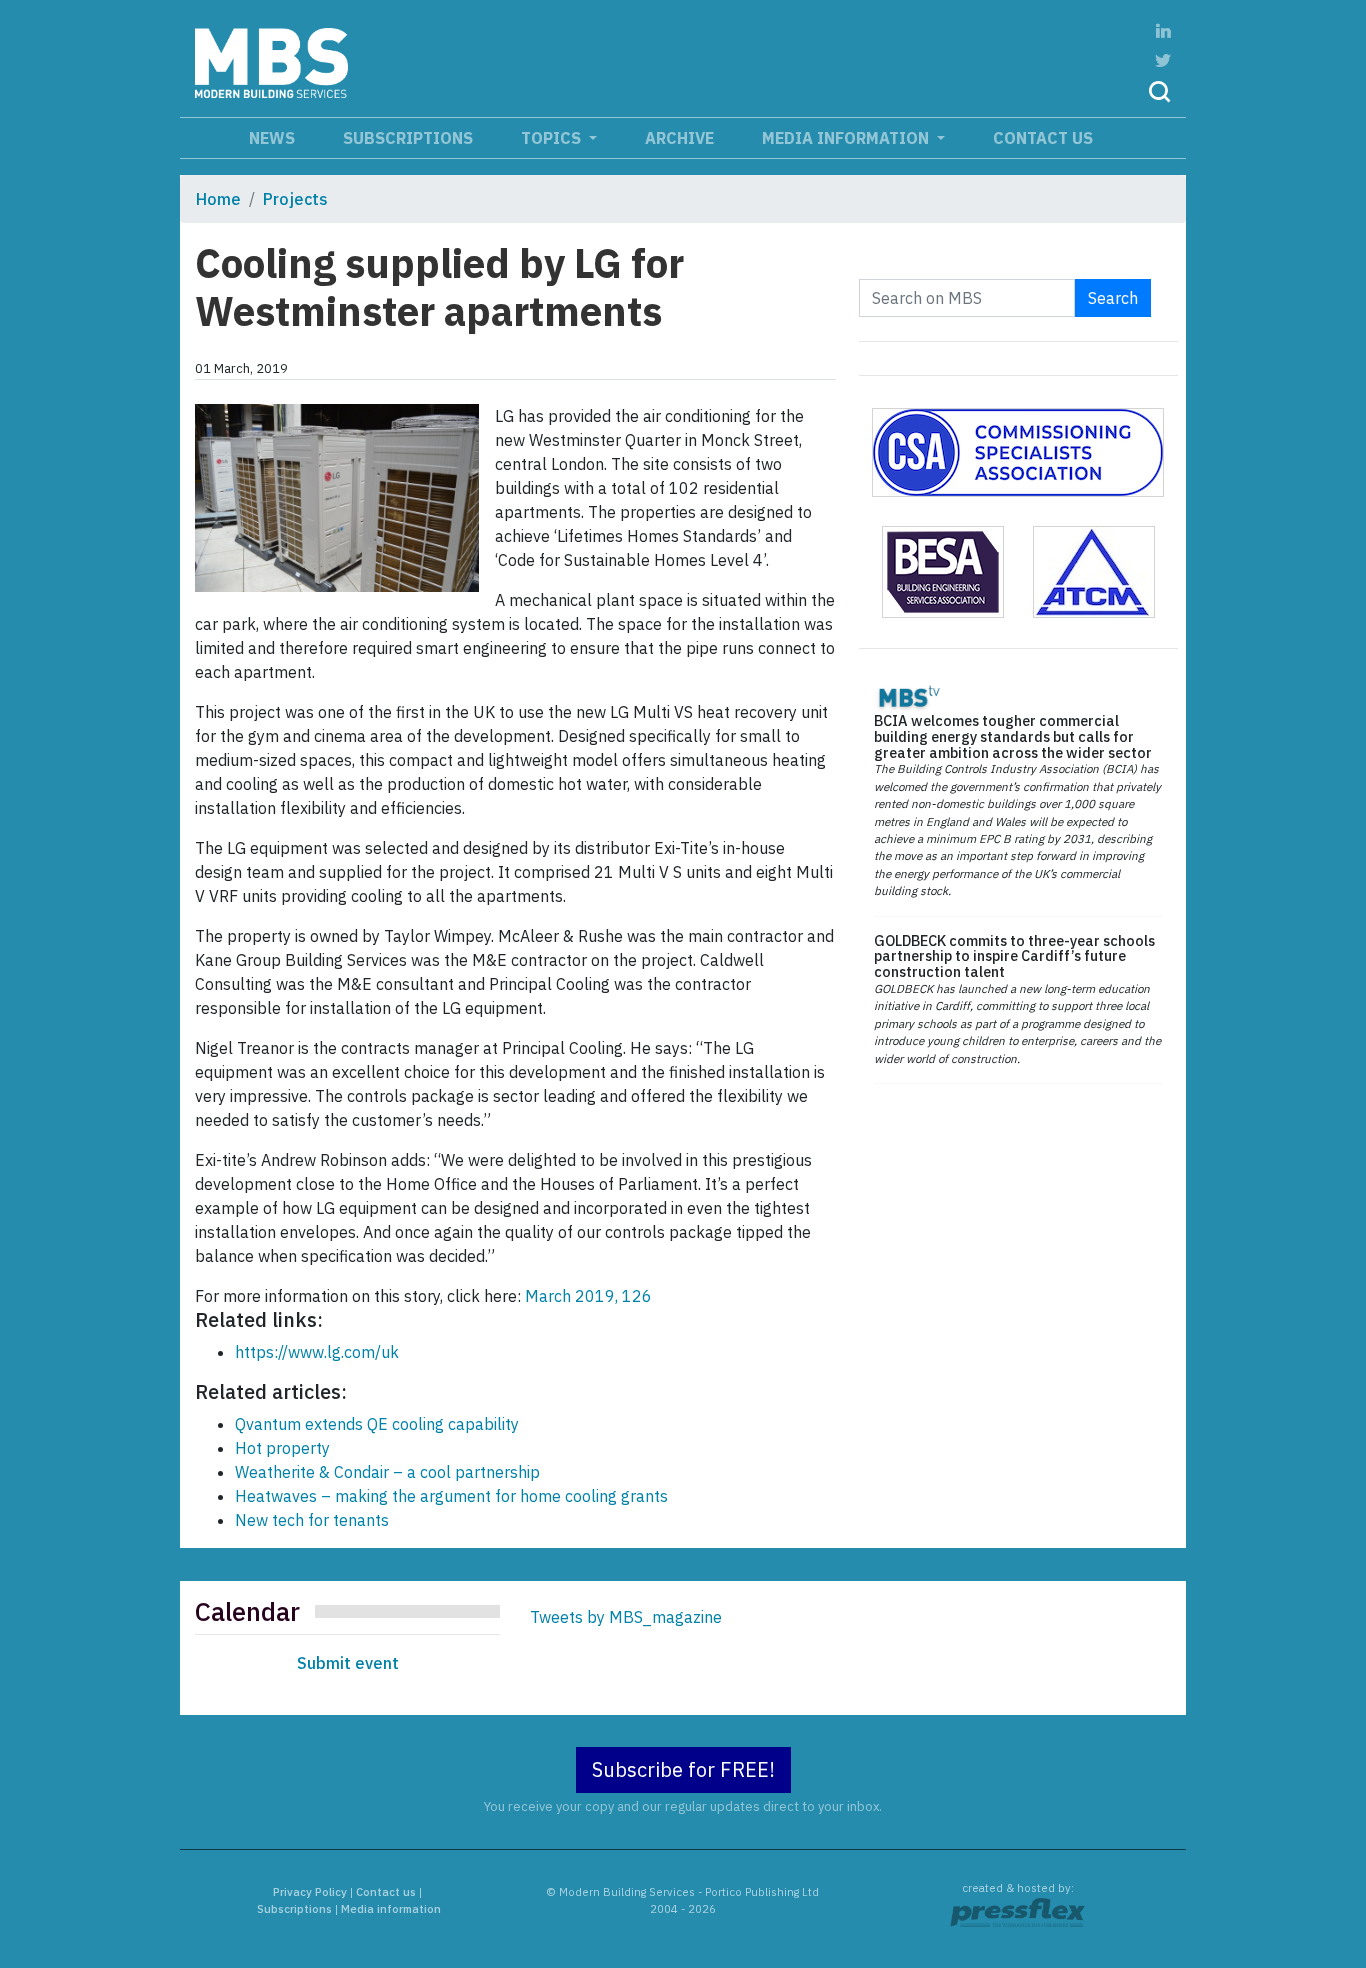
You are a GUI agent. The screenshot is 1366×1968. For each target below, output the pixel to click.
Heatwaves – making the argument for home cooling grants (451, 1496)
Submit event (348, 1663)
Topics (553, 138)
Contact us (1043, 138)
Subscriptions (408, 138)
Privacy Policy (310, 1892)
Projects (295, 199)
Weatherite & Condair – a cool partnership (387, 1472)
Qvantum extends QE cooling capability (377, 1424)
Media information (847, 138)
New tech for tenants (312, 1520)
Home (218, 199)
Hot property (282, 1448)
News (272, 138)
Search (1113, 298)
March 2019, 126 (588, 1296)
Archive (679, 138)
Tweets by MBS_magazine (626, 1617)
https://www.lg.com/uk (317, 1352)
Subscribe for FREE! (683, 1769)
